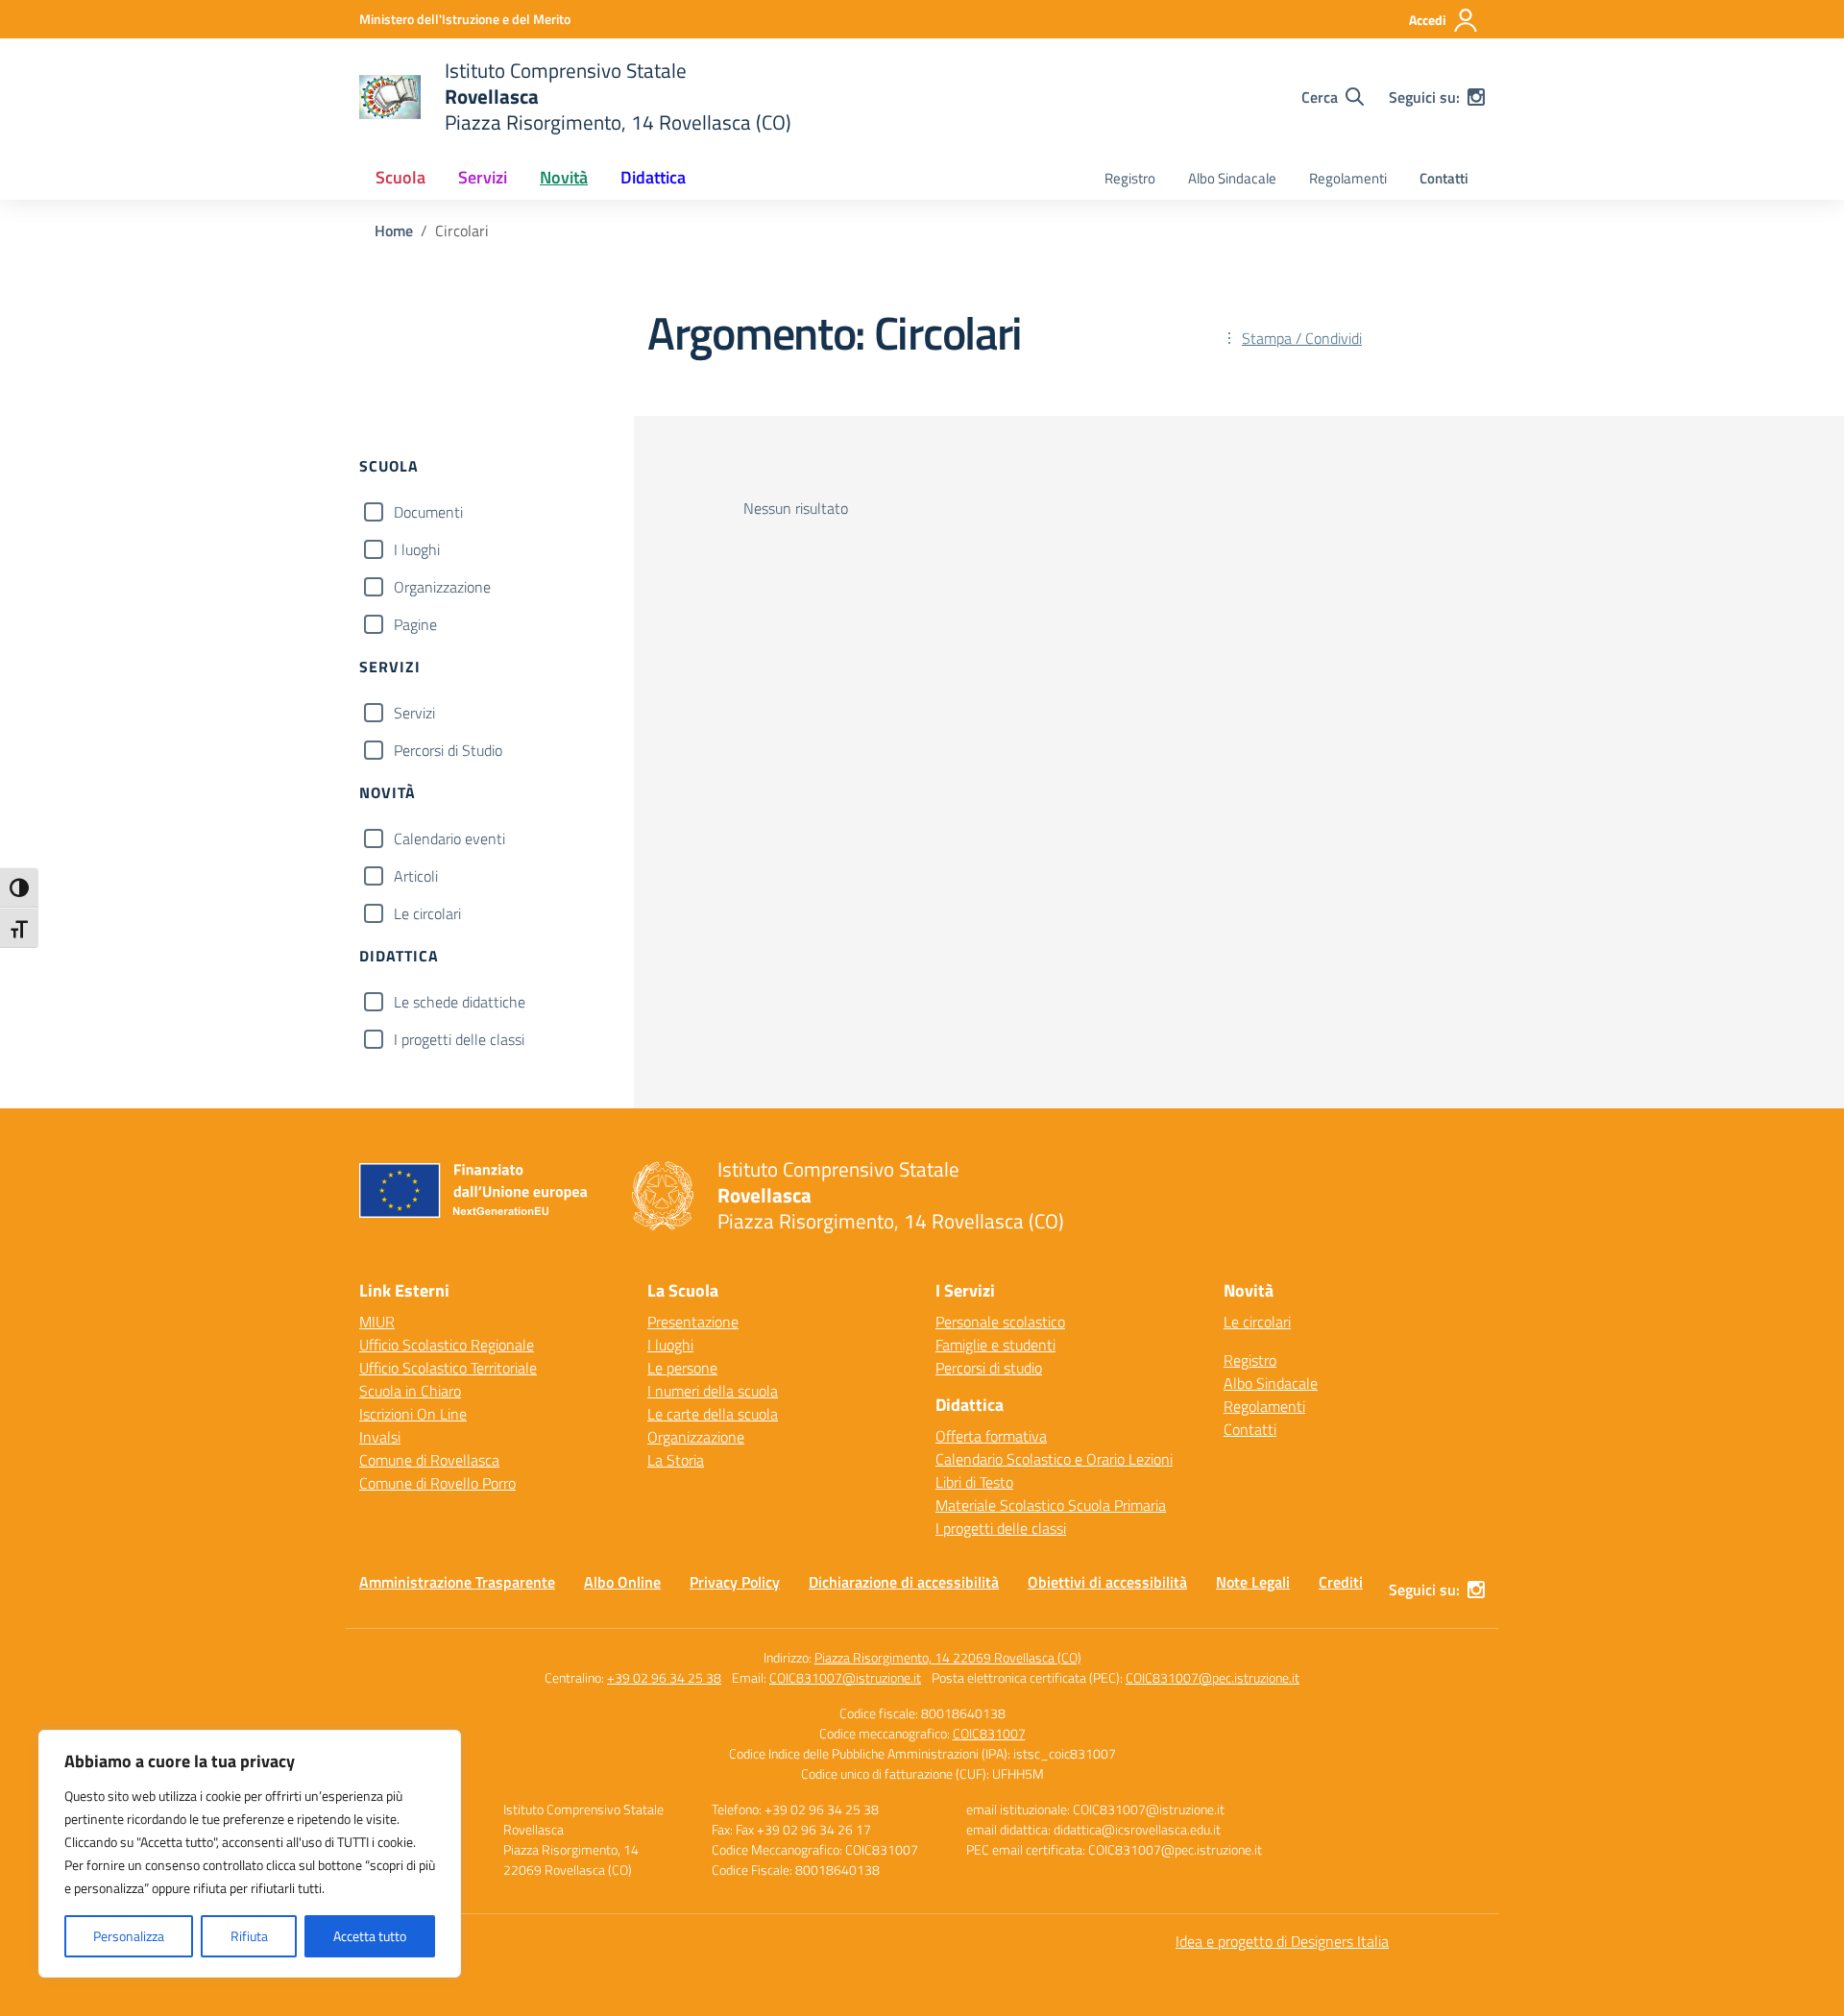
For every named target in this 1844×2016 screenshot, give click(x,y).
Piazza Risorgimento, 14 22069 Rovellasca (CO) (948, 1657)
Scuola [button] (400, 177)
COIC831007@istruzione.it (845, 1677)
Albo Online (622, 1582)
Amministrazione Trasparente (457, 1582)
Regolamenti (1348, 178)
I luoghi (417, 549)
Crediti (1341, 1582)
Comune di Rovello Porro (437, 1483)
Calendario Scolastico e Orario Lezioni (1054, 1459)
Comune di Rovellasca (429, 1460)
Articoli (416, 876)
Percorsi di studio (989, 1368)
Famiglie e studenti (995, 1345)
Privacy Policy (735, 1582)
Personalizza (129, 1936)
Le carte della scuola (713, 1414)
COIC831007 (989, 1733)
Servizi (414, 713)
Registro (1130, 178)
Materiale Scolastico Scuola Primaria (1051, 1505)
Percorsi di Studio (448, 750)
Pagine (415, 624)
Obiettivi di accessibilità (1107, 1582)
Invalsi (380, 1437)
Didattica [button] (653, 177)
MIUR (377, 1322)
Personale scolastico (1000, 1322)
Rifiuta (249, 1936)
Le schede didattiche (460, 1002)
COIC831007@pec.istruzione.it (1213, 1677)
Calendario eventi (449, 838)
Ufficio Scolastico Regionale (447, 1345)
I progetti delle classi (459, 1039)
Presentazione (693, 1322)
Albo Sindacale (1232, 178)
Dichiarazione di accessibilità (904, 1582)
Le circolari (427, 913)
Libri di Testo (974, 1482)
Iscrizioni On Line (413, 1414)
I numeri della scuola (713, 1391)
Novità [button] (564, 177)
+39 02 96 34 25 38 (664, 1677)
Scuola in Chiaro (410, 1391)
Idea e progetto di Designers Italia (1282, 1941)
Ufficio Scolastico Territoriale (448, 1368)
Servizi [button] (483, 177)
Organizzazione (442, 587)
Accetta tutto (370, 1936)
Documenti (428, 512)
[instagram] (1476, 97)
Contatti (1444, 178)
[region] (250, 1854)
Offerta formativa (991, 1436)
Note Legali (1253, 1582)
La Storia (676, 1460)
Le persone (682, 1368)
